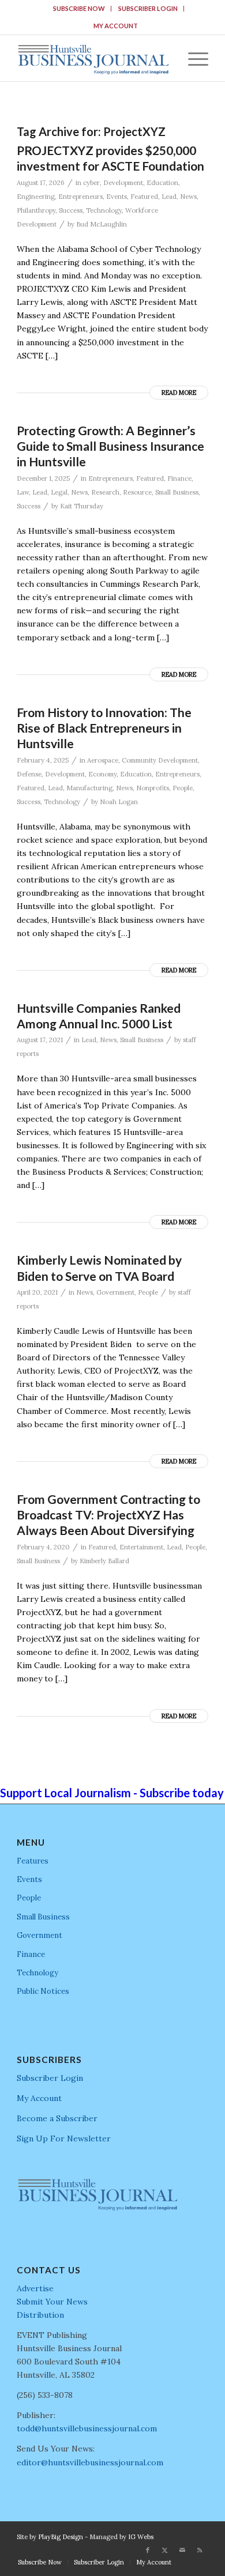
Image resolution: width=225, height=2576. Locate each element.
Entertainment (141, 1547)
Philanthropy (36, 210)
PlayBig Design (61, 2537)
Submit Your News (52, 2302)
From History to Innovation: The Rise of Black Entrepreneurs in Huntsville (104, 728)
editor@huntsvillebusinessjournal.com (90, 2462)
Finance (179, 478)
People (183, 788)
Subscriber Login (148, 8)
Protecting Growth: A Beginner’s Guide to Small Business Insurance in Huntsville (110, 446)
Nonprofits (153, 788)
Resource (137, 492)
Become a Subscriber (57, 2118)
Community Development (160, 760)
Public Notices (43, 1991)
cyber (91, 183)
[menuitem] (79, 9)
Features (33, 1861)
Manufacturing (89, 788)
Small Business (177, 492)
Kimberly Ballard (104, 1561)
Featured (144, 197)
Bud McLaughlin (102, 224)
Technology (104, 210)
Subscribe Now (79, 8)
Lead (169, 197)
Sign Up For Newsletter (64, 2139)
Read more (179, 393)
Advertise (35, 2288)
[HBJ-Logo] (93, 58)
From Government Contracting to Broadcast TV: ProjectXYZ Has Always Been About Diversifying (108, 1515)
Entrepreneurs (80, 197)
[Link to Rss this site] (200, 2550)
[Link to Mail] (182, 2550)
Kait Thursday (82, 506)
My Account (116, 26)
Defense (29, 774)
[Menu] (192, 58)
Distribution (40, 2315)
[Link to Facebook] (148, 2550)
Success (71, 210)
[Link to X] (165, 2550)
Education (162, 183)
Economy (102, 774)
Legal (59, 492)
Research (105, 492)
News (188, 197)
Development (123, 183)
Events (117, 197)
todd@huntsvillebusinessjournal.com (87, 2428)
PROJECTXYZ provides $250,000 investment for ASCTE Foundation (110, 158)
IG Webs (141, 2537)
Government (115, 1292)
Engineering (36, 197)
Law (23, 492)
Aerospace (103, 760)
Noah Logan (119, 802)
